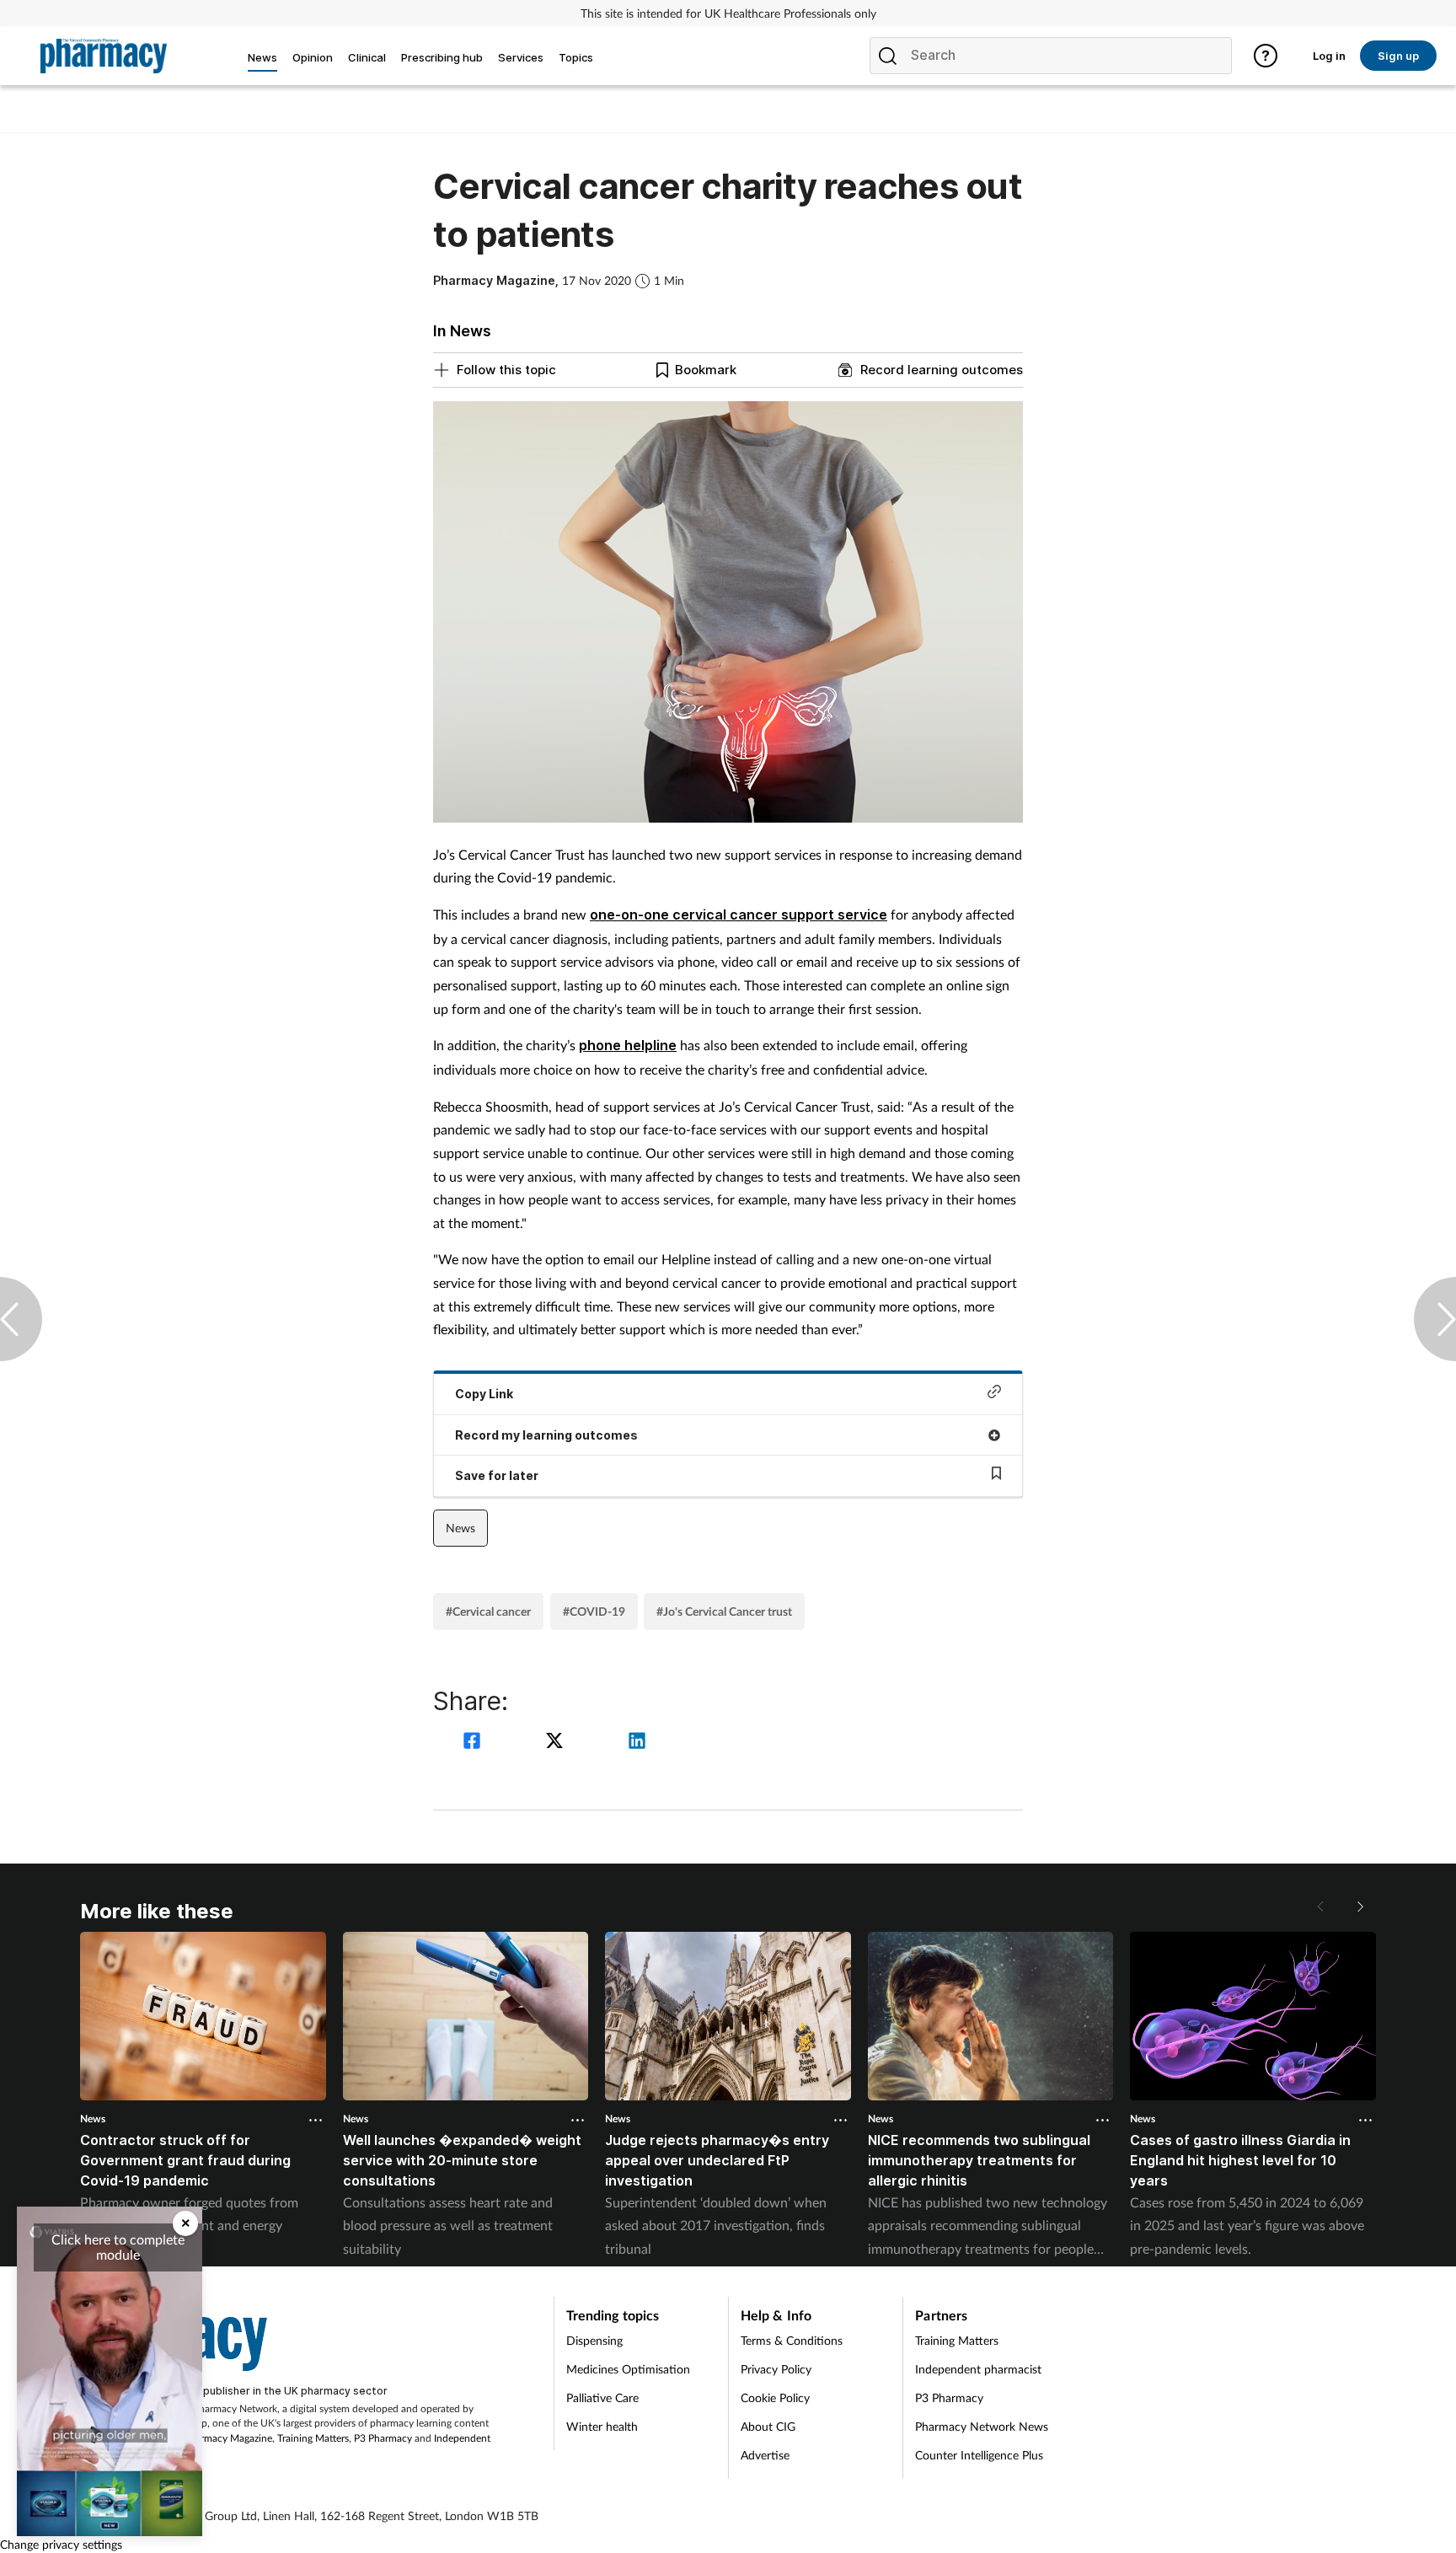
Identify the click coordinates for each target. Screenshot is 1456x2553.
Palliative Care (602, 2397)
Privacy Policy (776, 2369)
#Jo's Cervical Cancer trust (724, 1611)
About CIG (768, 2426)
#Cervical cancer (488, 1611)
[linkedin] (637, 1743)
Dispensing (594, 2340)
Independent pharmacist (978, 2369)
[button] (1359, 1907)
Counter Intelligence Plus (979, 2455)
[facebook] (474, 1743)
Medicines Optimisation (628, 2369)
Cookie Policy (775, 2397)
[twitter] (557, 1743)
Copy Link (484, 1394)
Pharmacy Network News (982, 2426)
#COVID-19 (594, 1611)
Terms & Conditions (792, 2340)
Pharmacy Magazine (228, 2438)
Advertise (765, 2455)
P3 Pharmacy (383, 2438)
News (460, 1528)
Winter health (602, 2426)
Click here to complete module (118, 2247)
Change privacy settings (61, 2544)
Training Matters (313, 2438)
